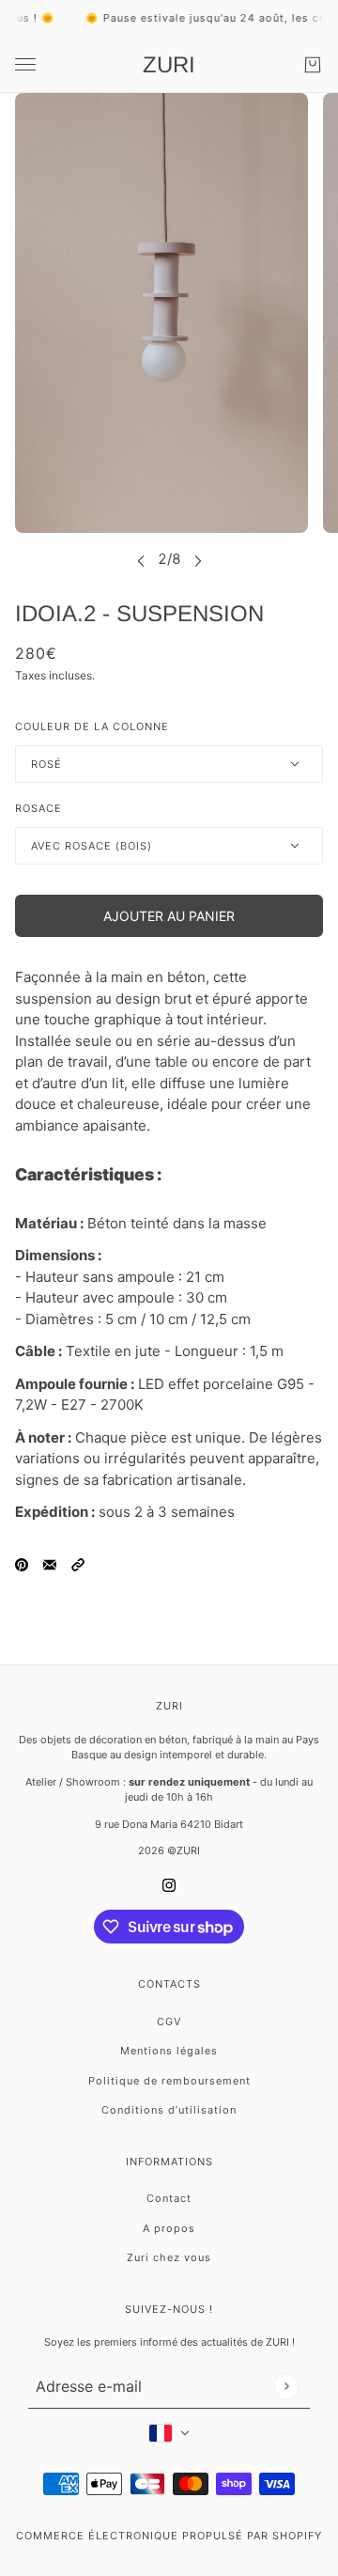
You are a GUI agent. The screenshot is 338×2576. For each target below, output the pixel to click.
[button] (78, 1564)
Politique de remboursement (169, 2081)
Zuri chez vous (169, 2257)
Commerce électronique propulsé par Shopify (169, 2536)
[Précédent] (141, 559)
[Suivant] (198, 559)
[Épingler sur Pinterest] (22, 1564)
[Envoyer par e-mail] (50, 1564)
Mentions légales (169, 2051)
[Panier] (313, 65)
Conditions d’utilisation (169, 2110)
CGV (169, 2022)
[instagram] (169, 1885)
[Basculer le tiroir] (25, 64)
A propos (169, 2228)
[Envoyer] (286, 2387)
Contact (169, 2198)
